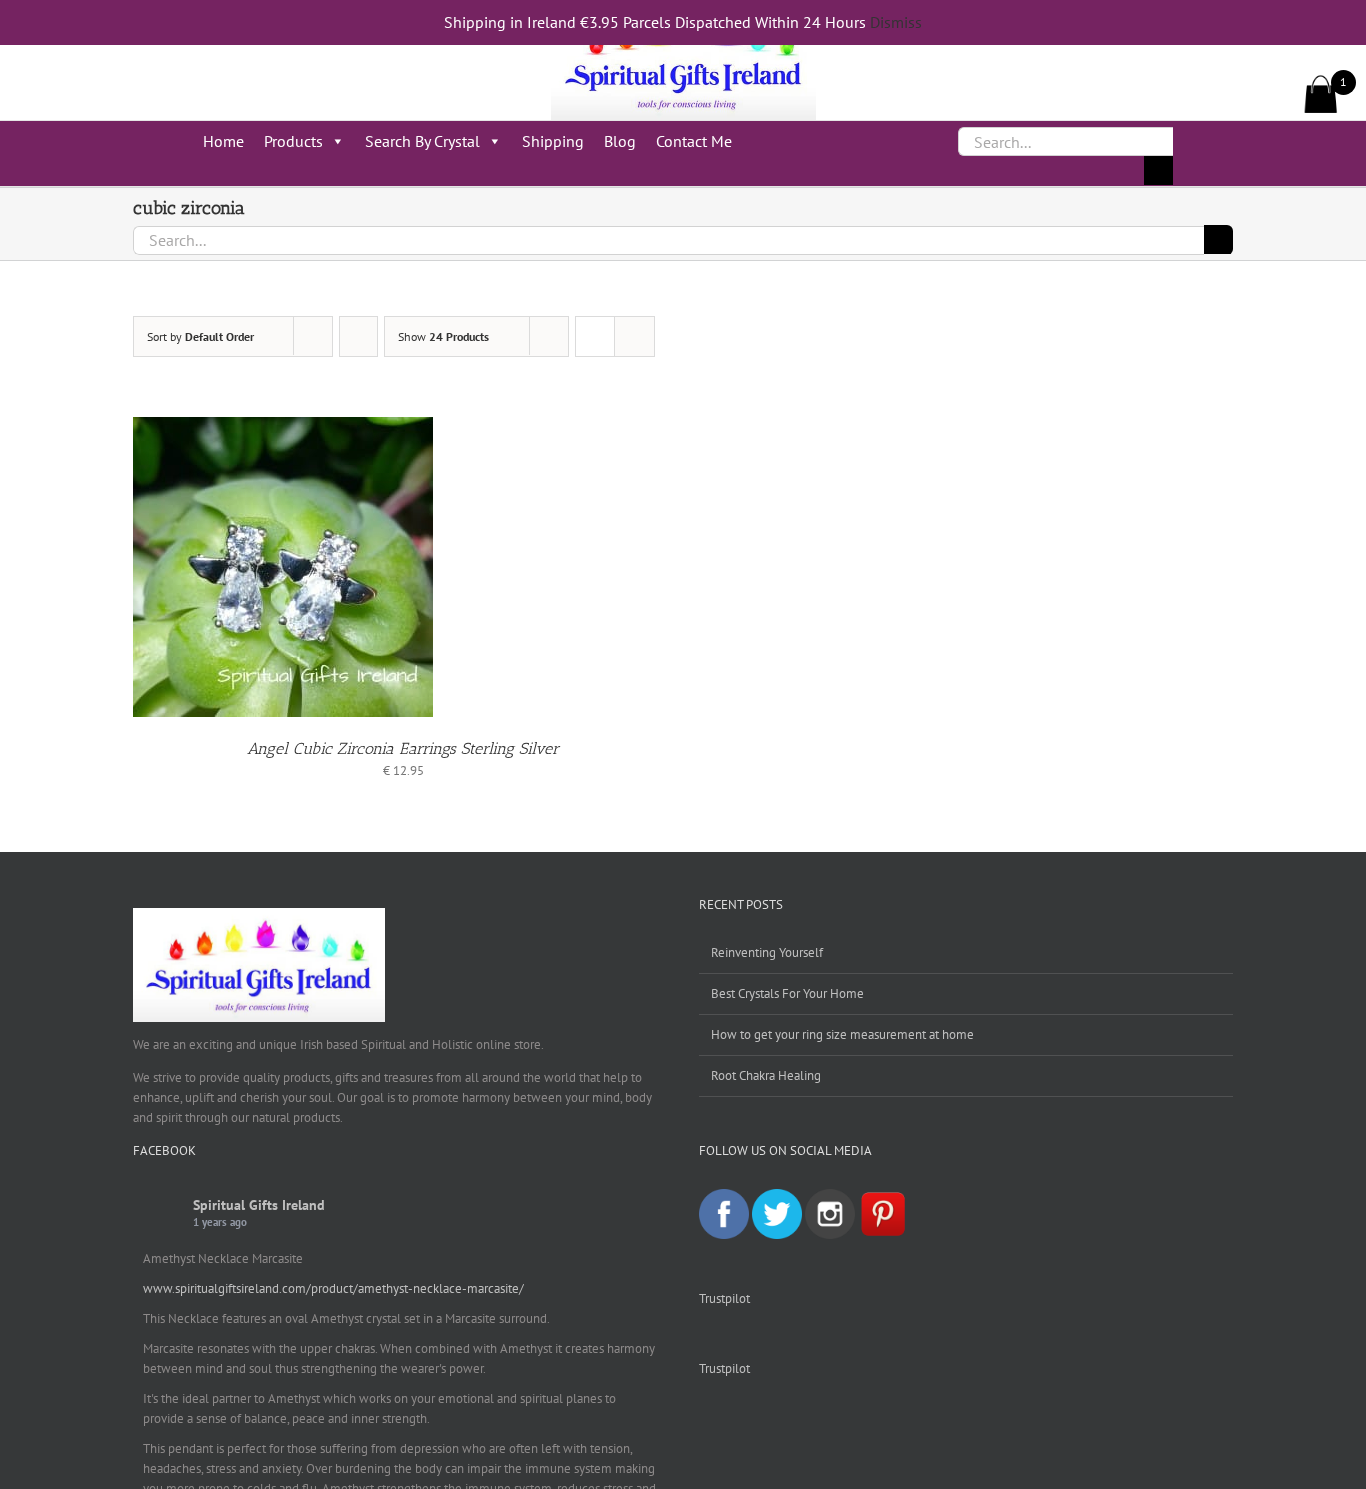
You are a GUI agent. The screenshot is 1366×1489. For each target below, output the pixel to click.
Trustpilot (724, 1298)
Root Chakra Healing (766, 1075)
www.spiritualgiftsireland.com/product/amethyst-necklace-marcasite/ (333, 1288)
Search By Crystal (422, 141)
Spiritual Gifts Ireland (259, 1205)
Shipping (553, 141)
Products (293, 141)
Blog (620, 141)
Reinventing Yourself (767, 952)
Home (223, 141)
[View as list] (634, 336)
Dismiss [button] (896, 22)
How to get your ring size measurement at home (842, 1034)
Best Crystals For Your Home (787, 993)
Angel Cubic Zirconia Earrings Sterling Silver (403, 748)
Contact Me (694, 141)
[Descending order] (358, 336)
